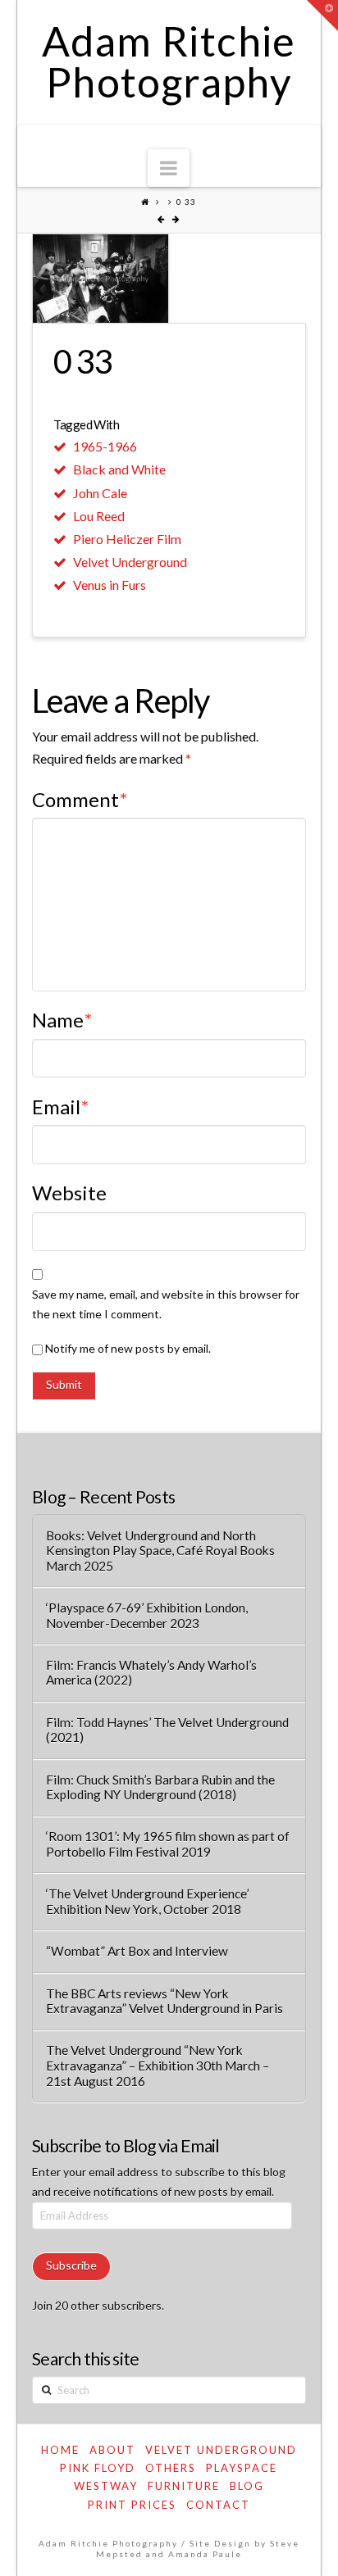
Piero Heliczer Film (127, 539)
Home (60, 2450)
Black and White (119, 469)
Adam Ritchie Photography (169, 61)
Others (171, 2468)
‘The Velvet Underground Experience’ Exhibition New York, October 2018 (147, 1901)
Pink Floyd (98, 2468)
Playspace (242, 2468)
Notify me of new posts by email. (128, 1348)
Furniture (184, 2486)
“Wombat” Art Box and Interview (137, 1951)
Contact (218, 2505)
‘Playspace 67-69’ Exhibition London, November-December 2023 (147, 1615)
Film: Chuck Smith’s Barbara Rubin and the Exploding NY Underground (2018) (160, 1787)
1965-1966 (105, 446)
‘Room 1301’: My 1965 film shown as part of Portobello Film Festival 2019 (168, 1844)
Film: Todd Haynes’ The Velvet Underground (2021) (167, 1730)
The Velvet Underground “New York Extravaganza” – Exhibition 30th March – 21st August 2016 (158, 2065)
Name (62, 1020)
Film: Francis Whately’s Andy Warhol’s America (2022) (151, 1673)
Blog (247, 2486)
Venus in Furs (110, 585)
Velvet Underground (130, 562)
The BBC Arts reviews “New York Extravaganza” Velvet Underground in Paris (164, 2001)
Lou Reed (99, 516)
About (112, 2450)
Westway (106, 2486)
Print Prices (132, 2505)
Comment (80, 799)
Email (60, 1107)
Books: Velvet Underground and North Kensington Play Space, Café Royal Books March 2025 (160, 1551)
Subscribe (71, 2265)
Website (69, 1193)
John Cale (100, 493)
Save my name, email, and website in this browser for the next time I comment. (166, 1304)
